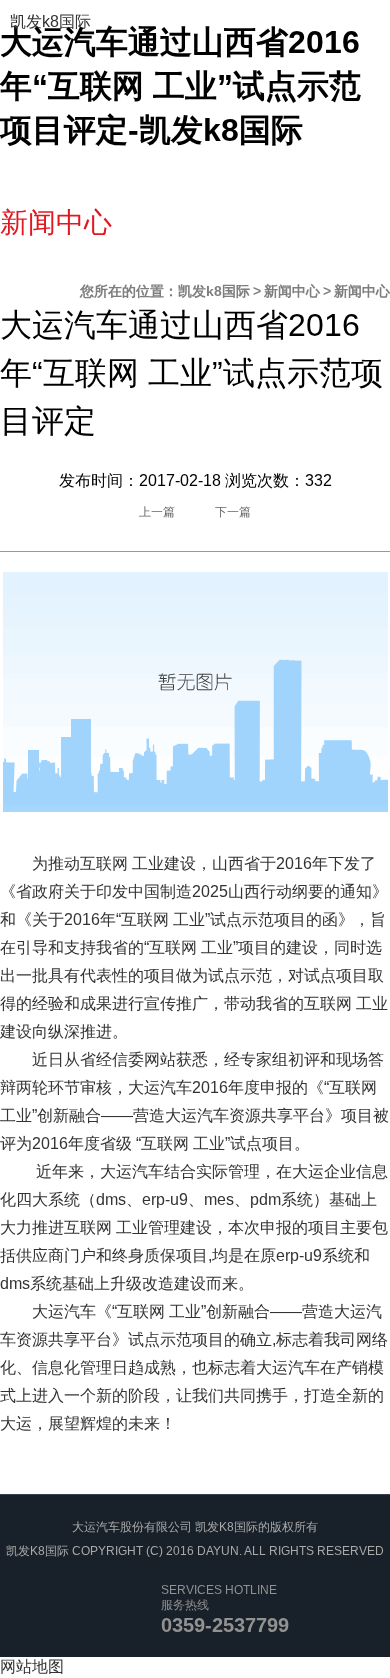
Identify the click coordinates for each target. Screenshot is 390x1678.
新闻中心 (292, 291)
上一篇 (157, 512)
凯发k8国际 (50, 21)
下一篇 (233, 512)
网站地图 (32, 1666)
